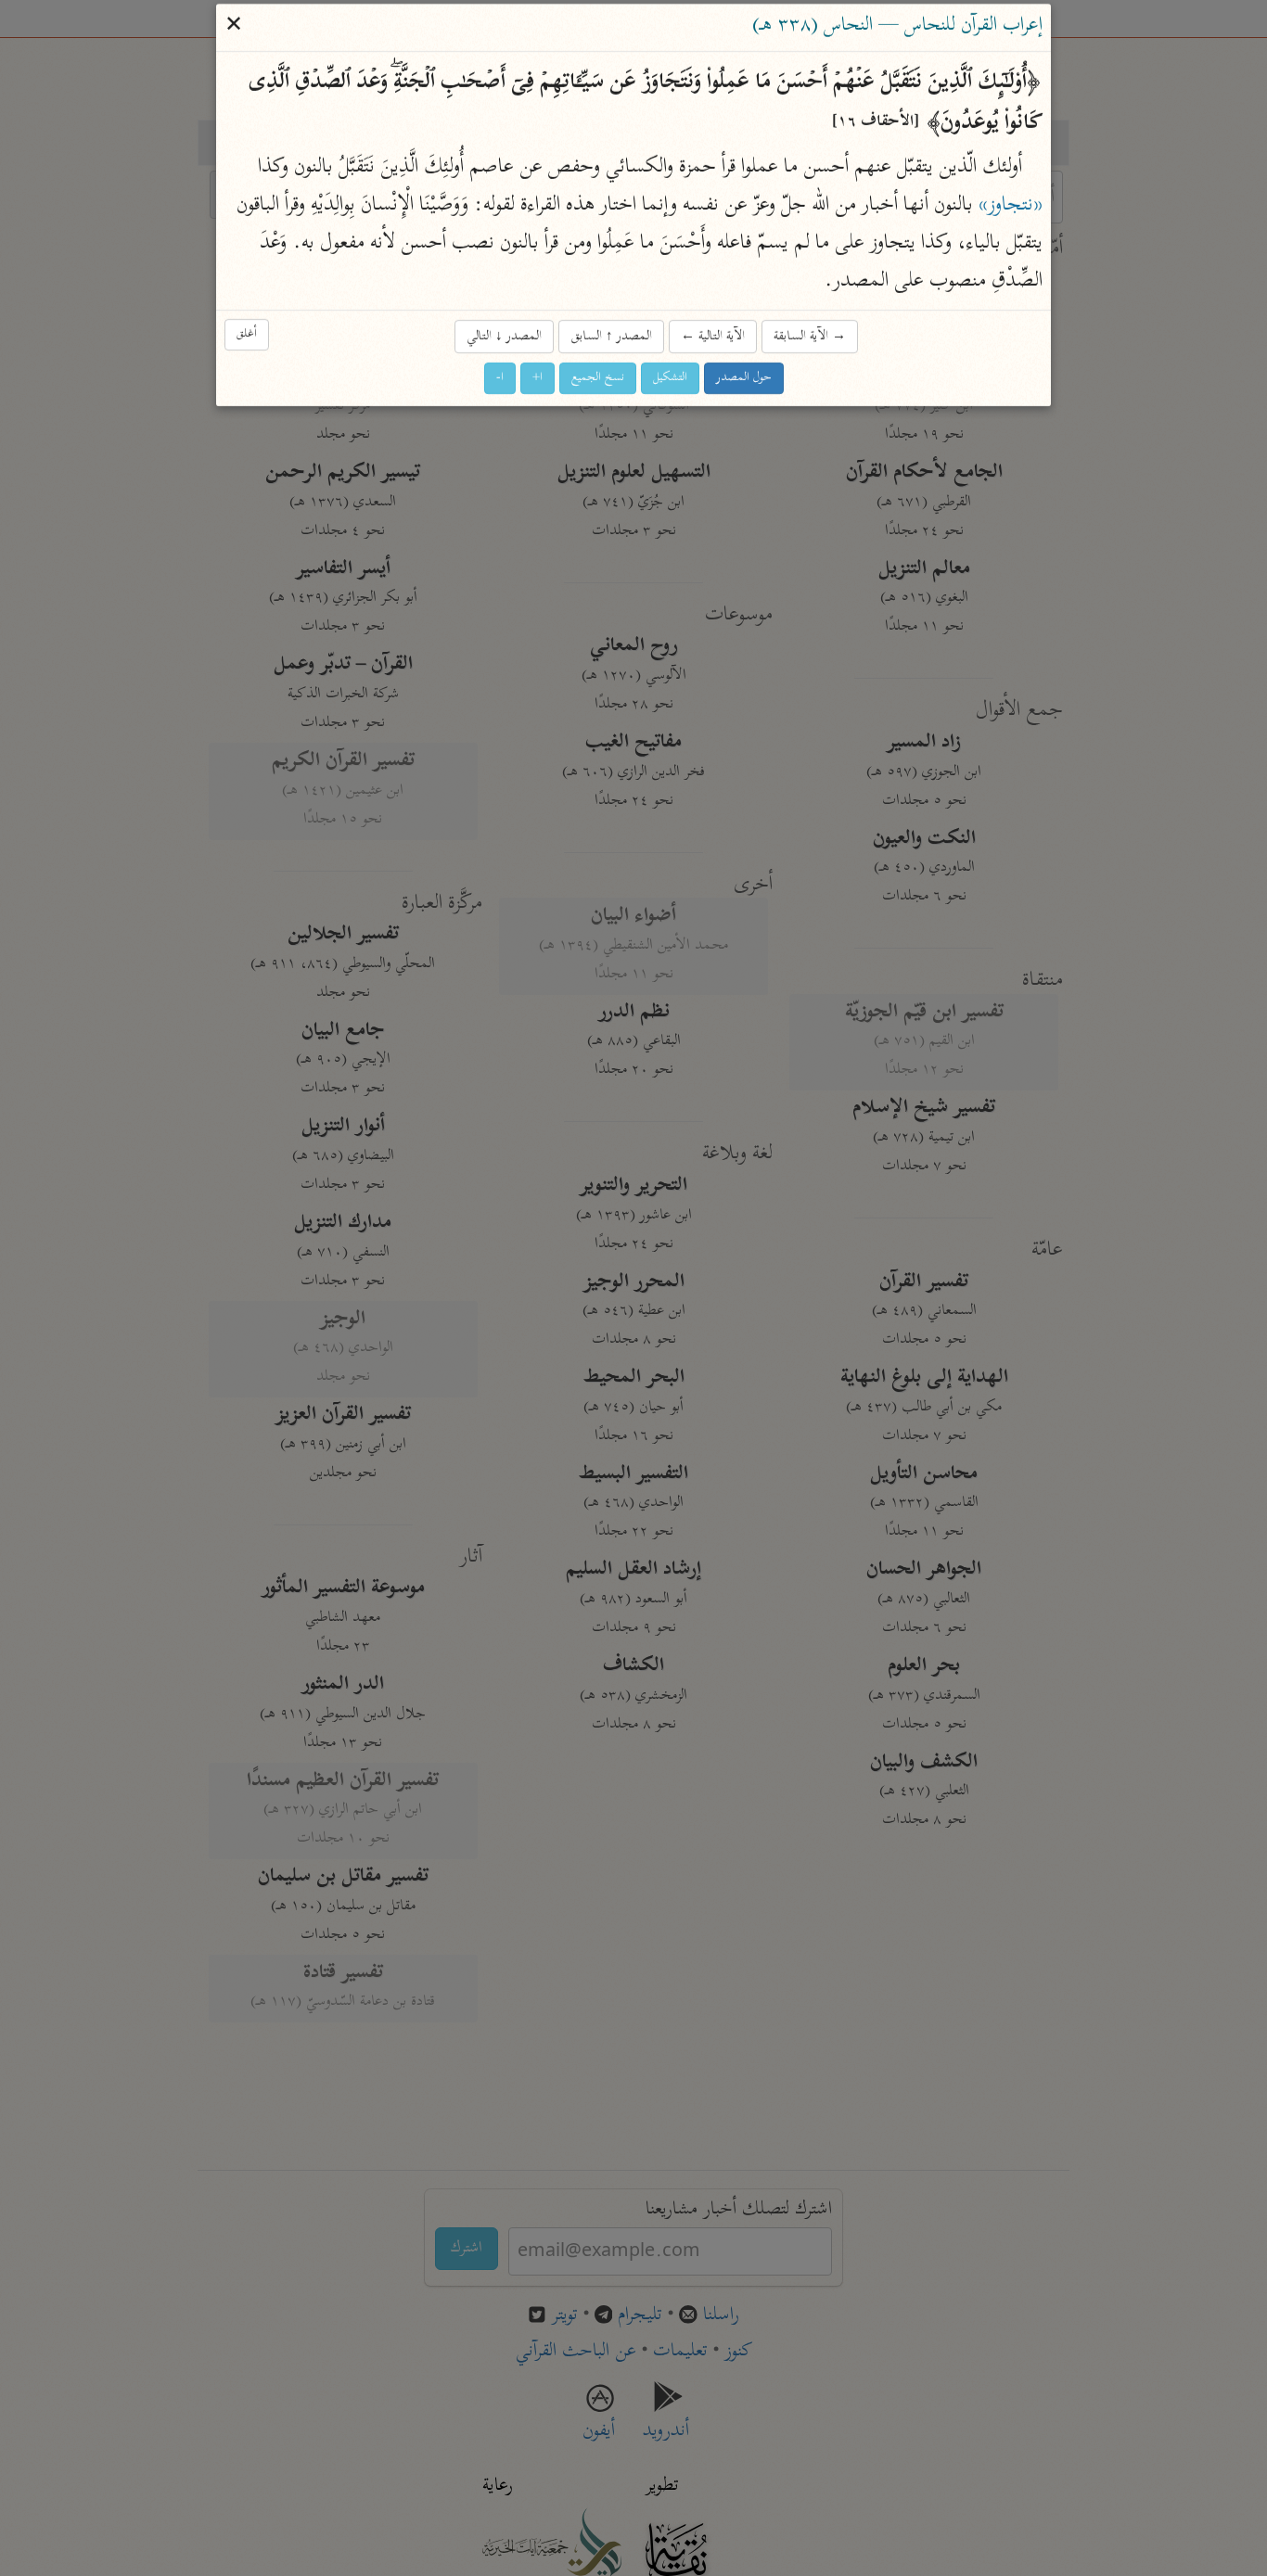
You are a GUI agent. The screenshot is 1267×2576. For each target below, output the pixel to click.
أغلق (247, 334)
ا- (500, 378)
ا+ (538, 378)
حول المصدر (744, 378)
